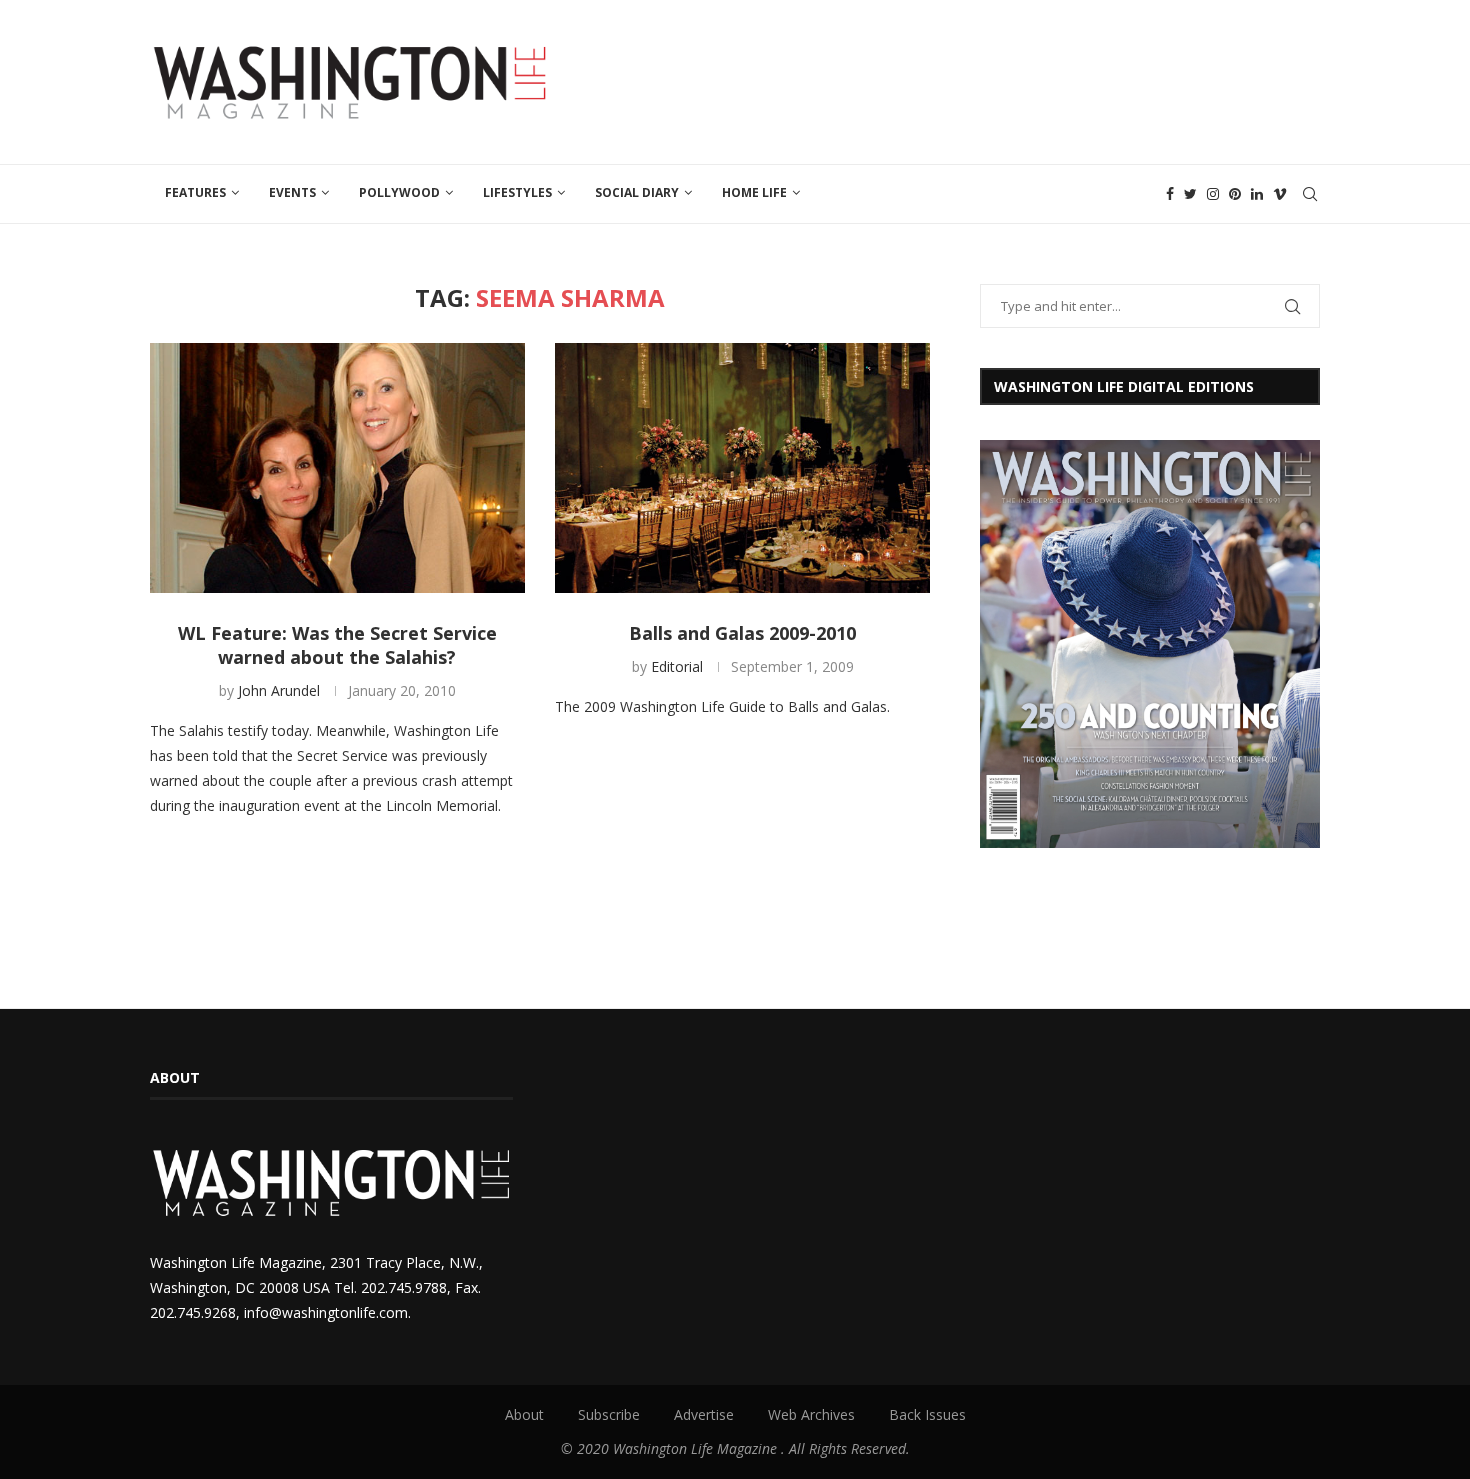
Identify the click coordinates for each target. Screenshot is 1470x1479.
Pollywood (399, 192)
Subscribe (609, 1414)
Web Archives (811, 1414)
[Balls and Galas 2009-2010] (742, 468)
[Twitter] (1190, 194)
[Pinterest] (1235, 194)
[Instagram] (1213, 194)
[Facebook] (1170, 194)
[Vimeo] (1280, 194)
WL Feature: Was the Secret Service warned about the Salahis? (337, 645)
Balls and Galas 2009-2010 (742, 633)
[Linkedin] (1257, 194)
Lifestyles (517, 192)
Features (195, 192)
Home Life (754, 192)
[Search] (1310, 194)
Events (292, 192)
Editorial (677, 666)
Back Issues (927, 1414)
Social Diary (637, 192)
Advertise (704, 1414)
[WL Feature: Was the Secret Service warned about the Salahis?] (337, 468)
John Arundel (279, 690)
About (524, 1414)
